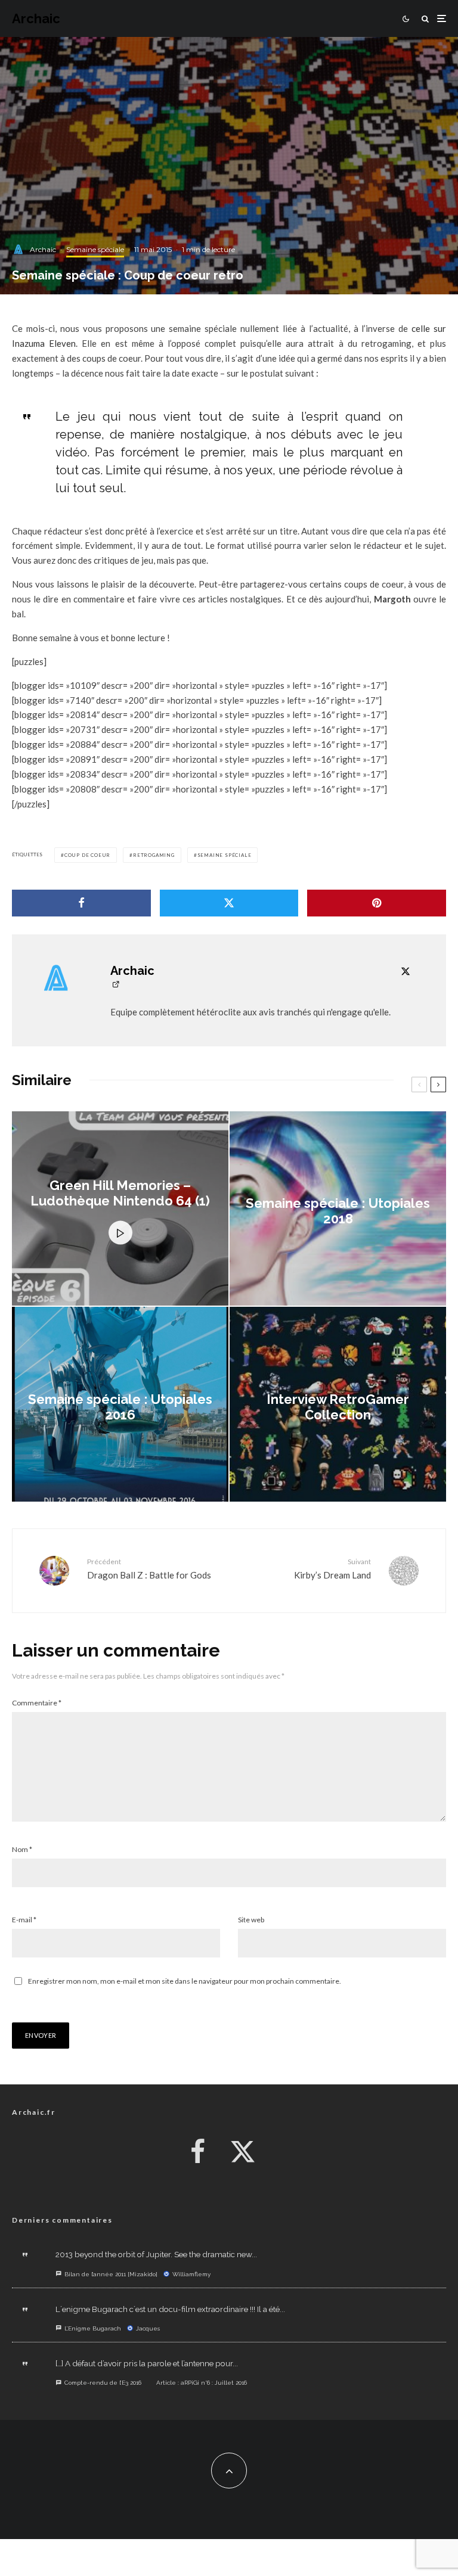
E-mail (24, 1920)
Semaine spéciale (95, 249)
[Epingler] (377, 903)
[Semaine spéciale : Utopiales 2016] (120, 1404)
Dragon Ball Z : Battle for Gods (149, 1569)
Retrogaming (154, 855)
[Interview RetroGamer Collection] (338, 1404)
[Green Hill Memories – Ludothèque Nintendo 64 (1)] (120, 1209)
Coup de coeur (87, 855)
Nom (22, 1849)
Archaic (36, 18)
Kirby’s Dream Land (332, 1569)
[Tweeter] (229, 903)
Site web (251, 1920)
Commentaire (37, 1703)
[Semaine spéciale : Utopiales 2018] (338, 1209)
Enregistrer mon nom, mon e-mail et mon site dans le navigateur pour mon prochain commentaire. (185, 1981)
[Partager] (81, 903)
